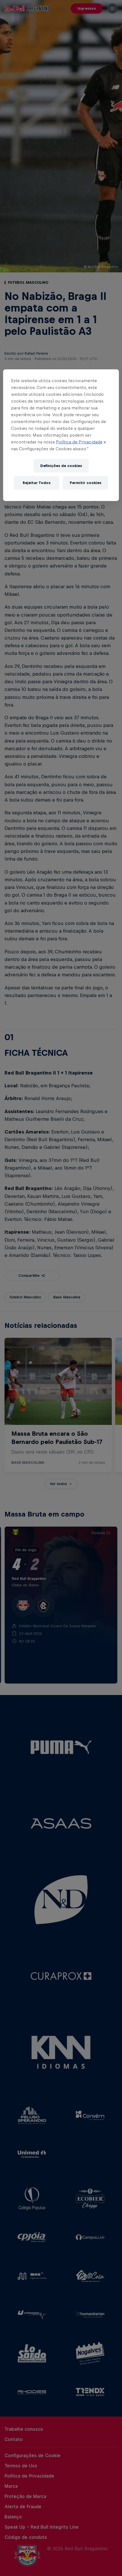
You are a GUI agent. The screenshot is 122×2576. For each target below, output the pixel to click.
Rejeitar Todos (37, 483)
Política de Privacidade (79, 442)
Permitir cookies (86, 483)
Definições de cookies (61, 466)
